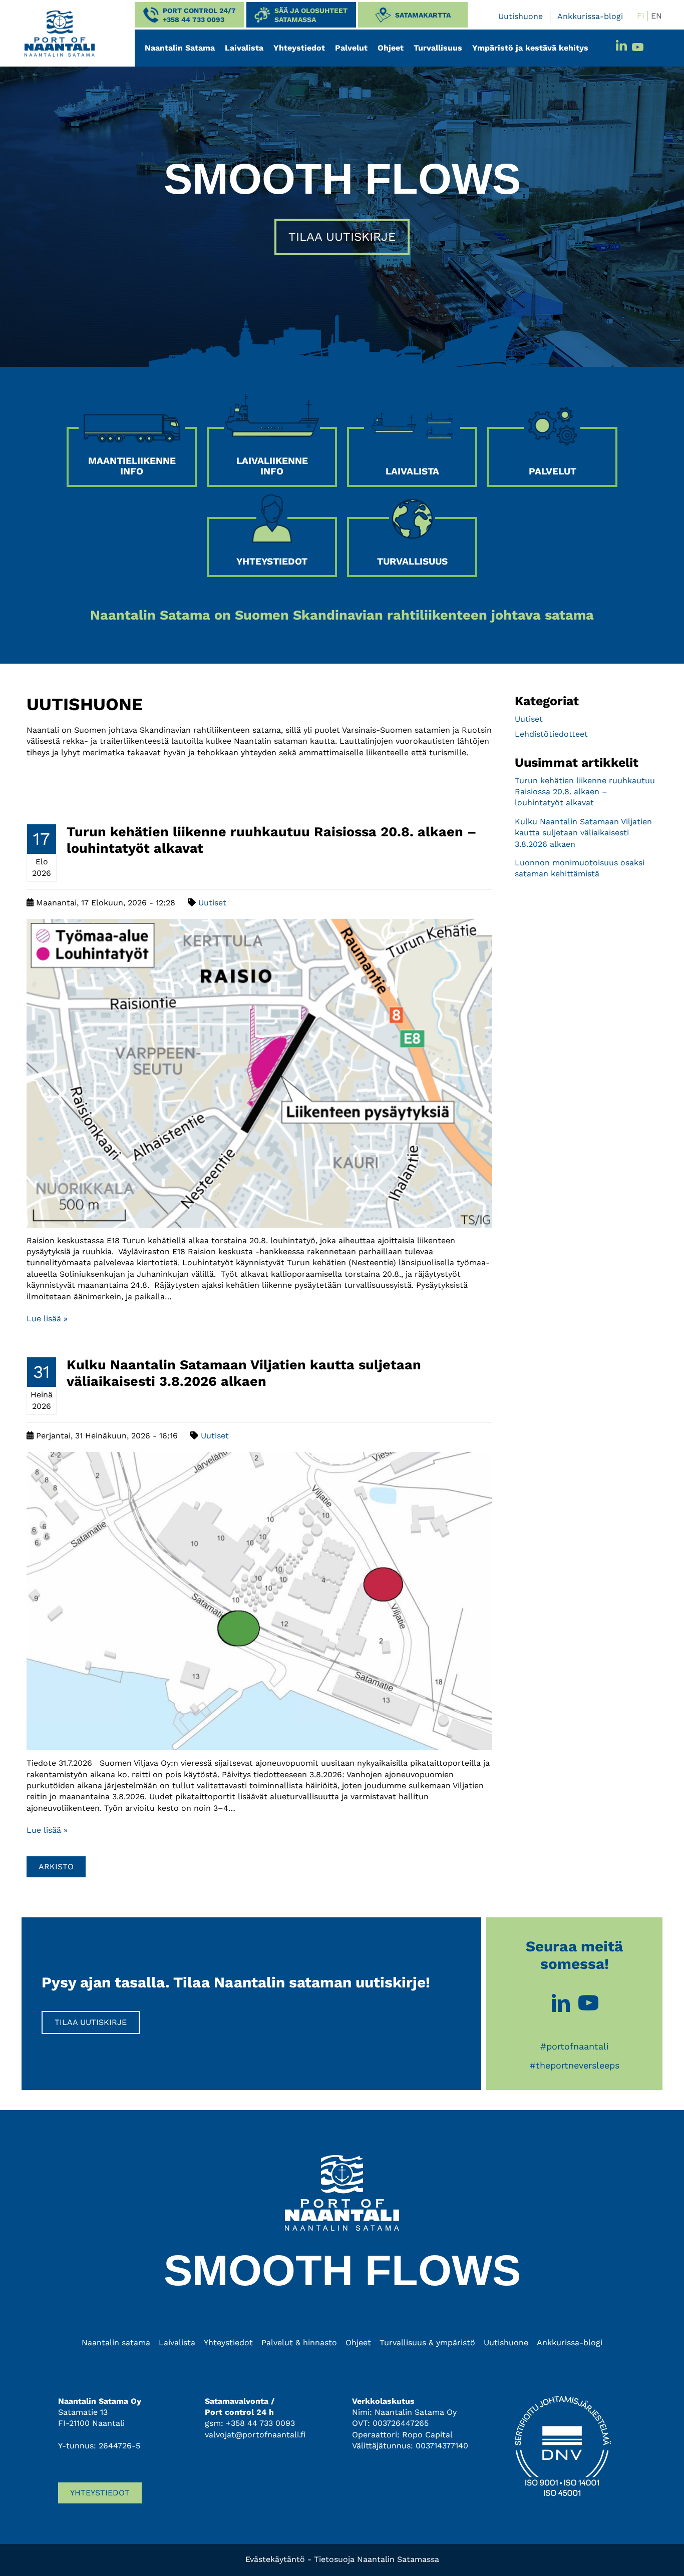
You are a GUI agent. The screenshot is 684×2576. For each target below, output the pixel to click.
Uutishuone (521, 16)
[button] (190, 15)
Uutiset (212, 903)
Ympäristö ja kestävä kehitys (530, 48)
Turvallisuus (438, 48)
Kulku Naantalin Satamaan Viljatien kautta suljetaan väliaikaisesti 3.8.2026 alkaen (244, 1373)
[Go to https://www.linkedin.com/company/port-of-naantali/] (561, 2004)
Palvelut (351, 48)
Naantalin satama (116, 2343)
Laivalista (244, 48)
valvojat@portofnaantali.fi (255, 2435)
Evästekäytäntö (275, 2559)
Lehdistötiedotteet (551, 734)
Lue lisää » (47, 1319)
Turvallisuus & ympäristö (427, 2343)
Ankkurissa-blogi (590, 16)
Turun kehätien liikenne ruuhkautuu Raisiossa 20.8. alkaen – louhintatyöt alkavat (585, 792)
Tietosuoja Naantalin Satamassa (377, 2559)
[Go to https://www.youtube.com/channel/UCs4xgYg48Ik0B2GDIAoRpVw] (588, 2004)
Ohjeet (391, 48)
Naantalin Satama (180, 48)
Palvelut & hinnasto (299, 2343)
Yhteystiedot (299, 48)
